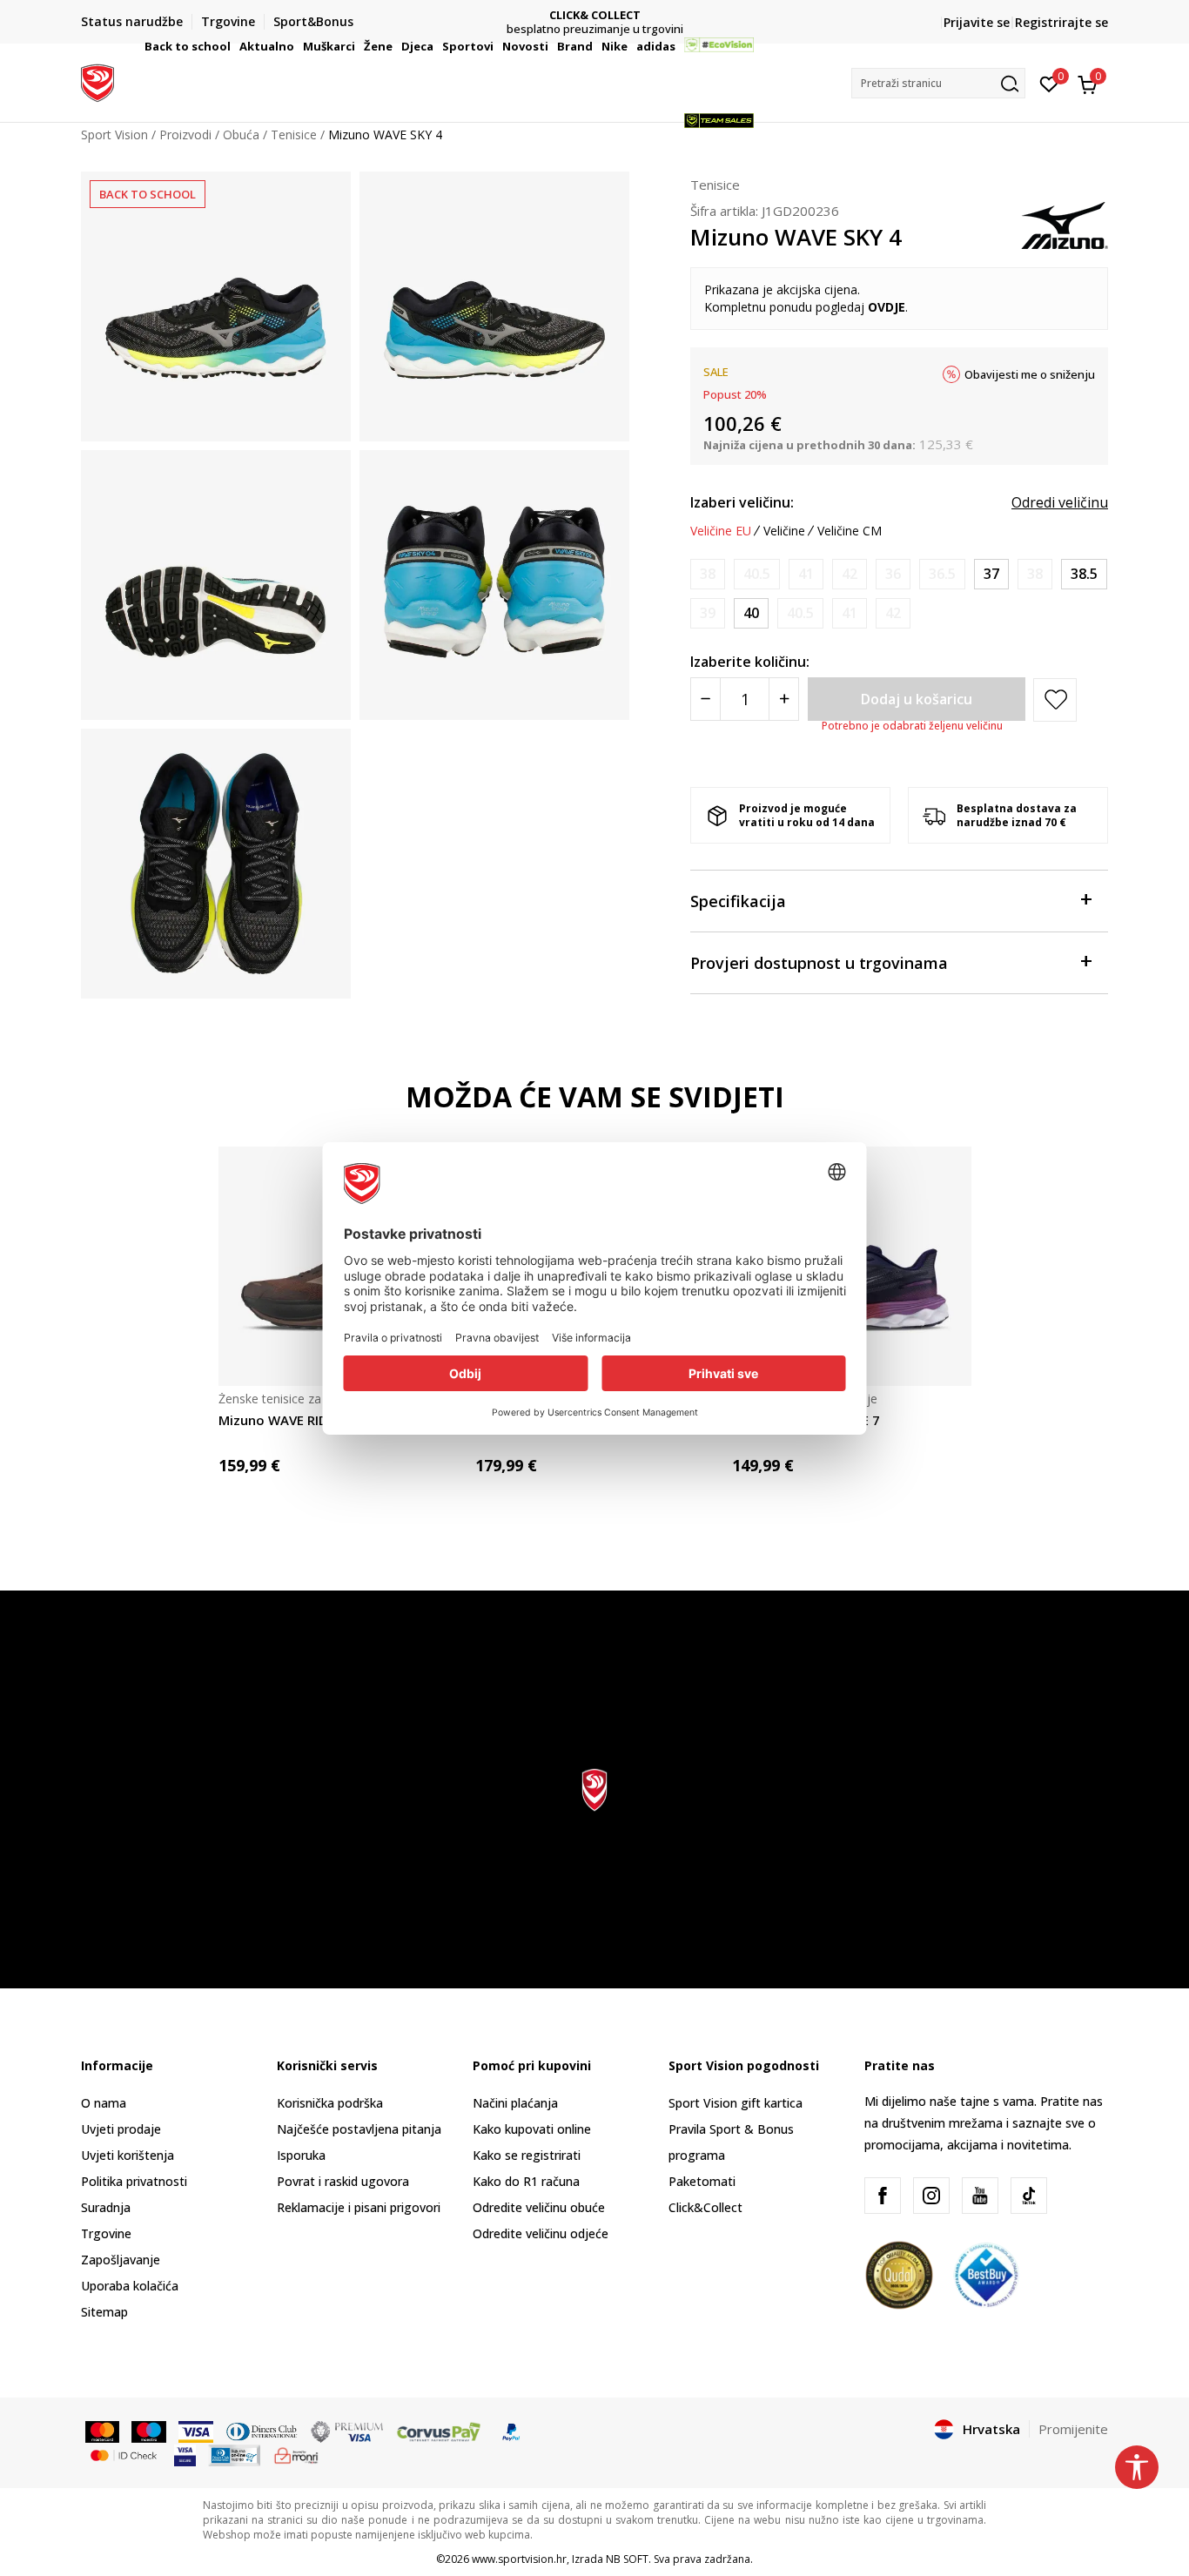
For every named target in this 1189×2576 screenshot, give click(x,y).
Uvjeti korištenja (128, 2155)
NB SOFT (627, 2559)
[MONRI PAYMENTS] (296, 2454)
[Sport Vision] (97, 81)
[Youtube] (980, 2196)
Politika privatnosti (134, 2181)
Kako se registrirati (527, 2155)
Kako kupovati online (532, 2129)
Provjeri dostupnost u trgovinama (819, 963)
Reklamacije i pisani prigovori (359, 2207)
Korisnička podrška (330, 2103)
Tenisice (715, 185)
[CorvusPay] (439, 2431)
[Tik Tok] (1029, 2196)
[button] (233, 46)
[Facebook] (883, 2196)
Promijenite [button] (1073, 2429)
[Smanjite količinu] (705, 699)
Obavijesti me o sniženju (1030, 374)
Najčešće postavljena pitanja (359, 2129)
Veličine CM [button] (850, 531)
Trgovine (106, 2233)
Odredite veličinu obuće (539, 2207)
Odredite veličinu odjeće (541, 2233)
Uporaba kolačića (130, 2286)
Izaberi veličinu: (742, 502)
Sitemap (104, 2312)
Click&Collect (705, 2207)
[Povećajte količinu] (784, 699)
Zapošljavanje (121, 2260)
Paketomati (702, 2181)
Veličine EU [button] (721, 531)
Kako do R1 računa (526, 2181)
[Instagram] (931, 2196)
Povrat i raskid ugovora (343, 2181)
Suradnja (106, 2207)
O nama (104, 2103)
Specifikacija (738, 901)
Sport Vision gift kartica (736, 2103)
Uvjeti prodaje (121, 2129)
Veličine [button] (784, 531)
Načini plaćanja (515, 2103)
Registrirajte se (1061, 22)
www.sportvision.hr (519, 2559)
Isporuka (301, 2155)
